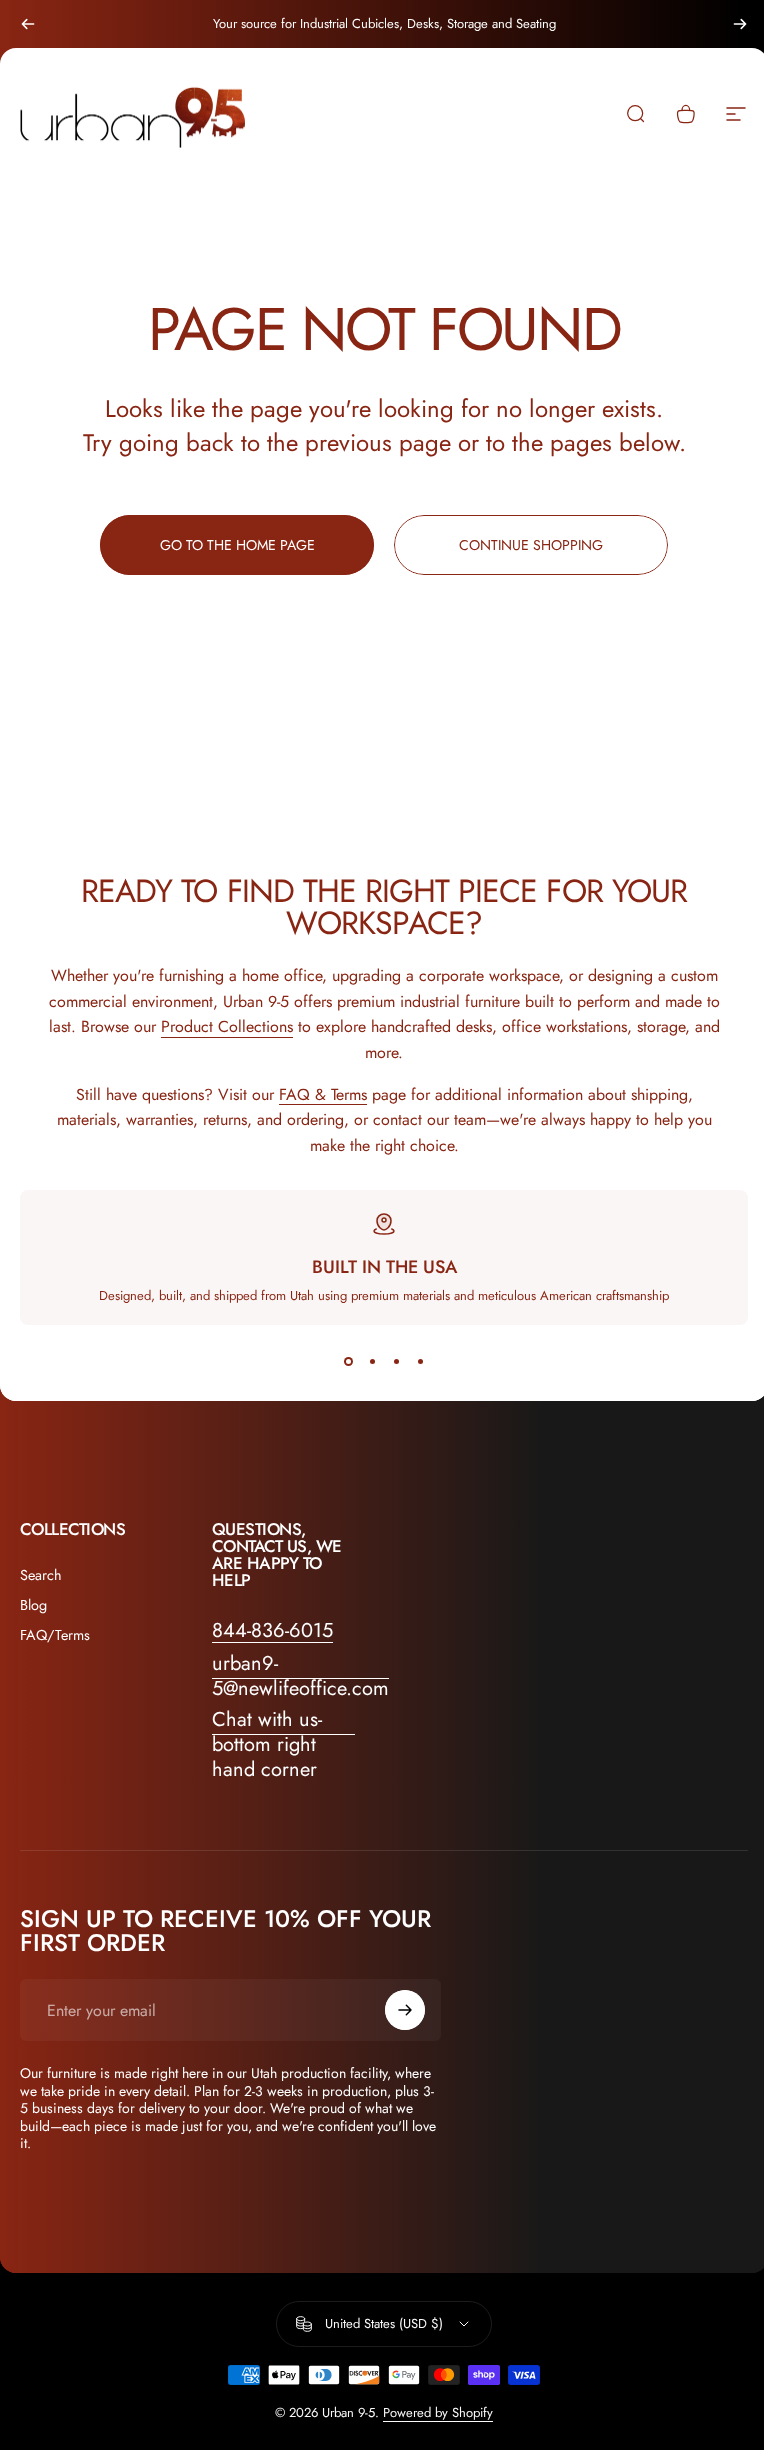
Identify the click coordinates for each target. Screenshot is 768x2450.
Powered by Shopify (438, 2412)
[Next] (740, 24)
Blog (33, 1605)
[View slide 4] (420, 1361)
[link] (284, 1744)
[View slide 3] (396, 1361)
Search (41, 1575)
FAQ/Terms (55, 1635)
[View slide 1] (348, 1361)
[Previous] (28, 24)
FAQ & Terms (323, 1094)
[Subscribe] (405, 2010)
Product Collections (227, 1026)
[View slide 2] (372, 1361)
